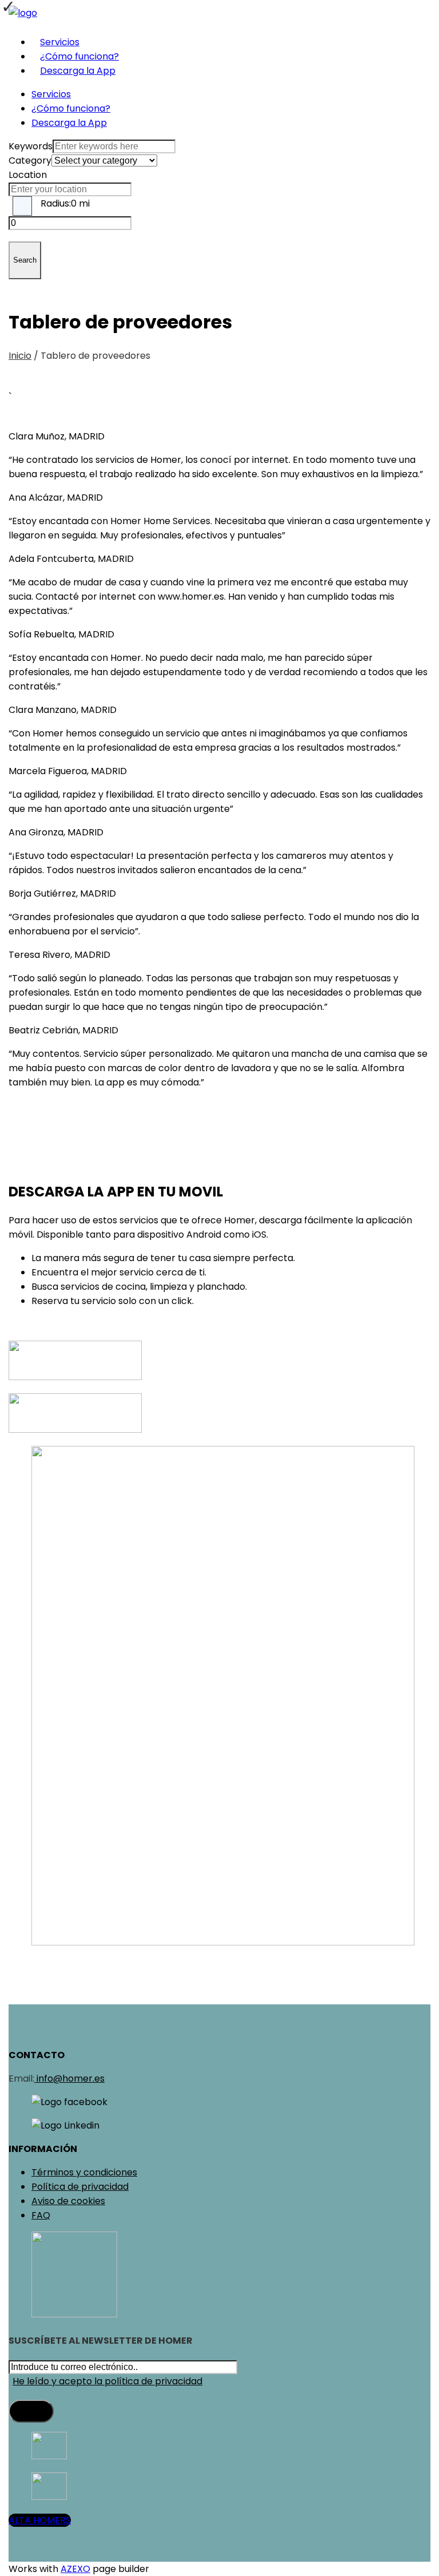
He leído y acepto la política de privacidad (107, 2381)
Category (30, 160)
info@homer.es (69, 2078)
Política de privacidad (80, 2187)
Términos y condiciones (84, 2172)
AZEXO (75, 2569)
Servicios (60, 42)
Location (28, 175)
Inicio (20, 356)
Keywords (31, 146)
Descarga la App (78, 71)
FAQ (41, 2215)
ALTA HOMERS (40, 2520)
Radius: (65, 203)
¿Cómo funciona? (79, 56)
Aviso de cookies (68, 2201)
